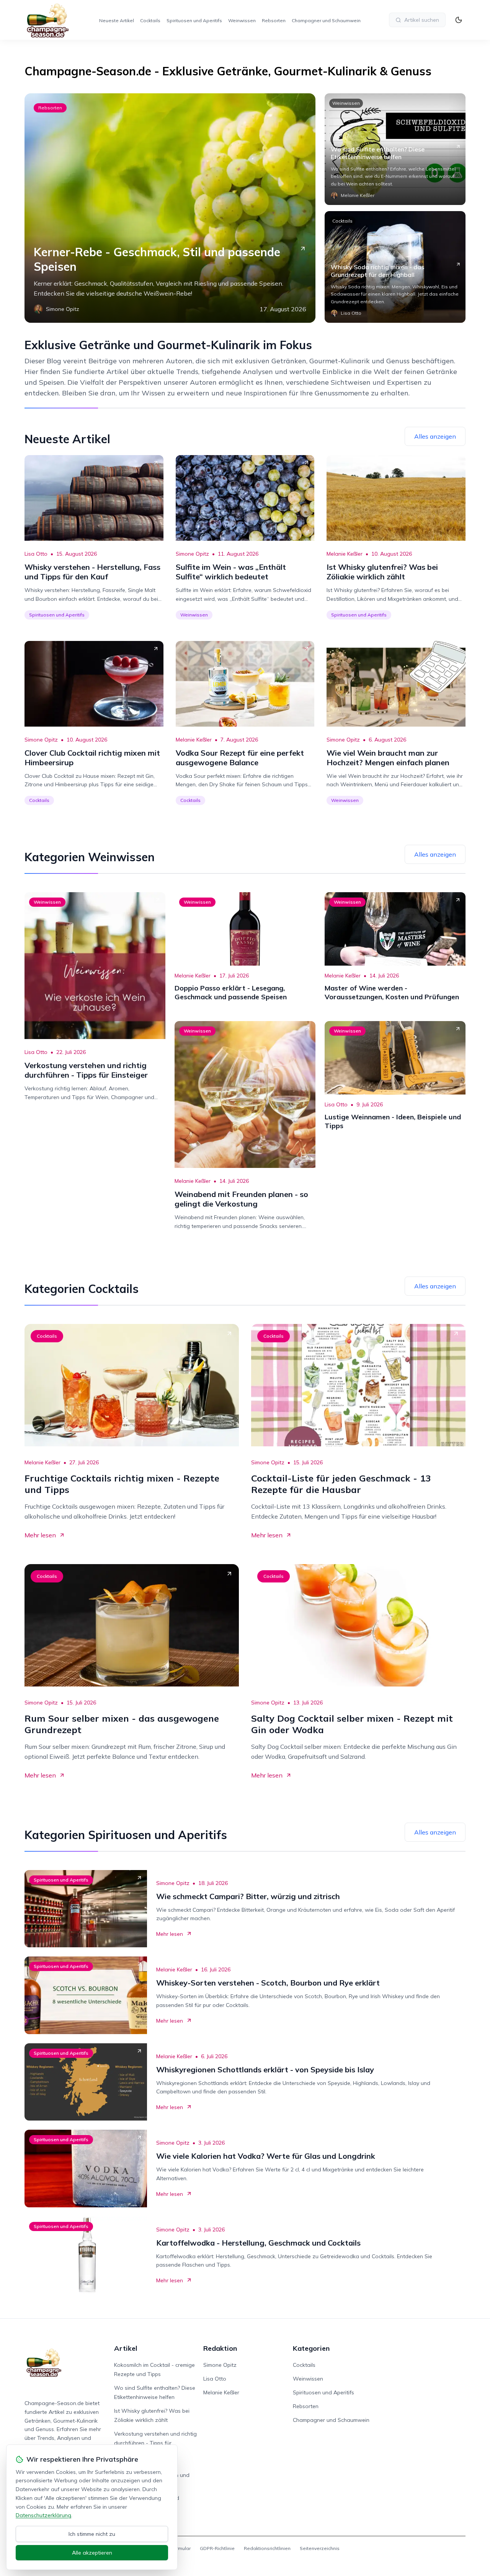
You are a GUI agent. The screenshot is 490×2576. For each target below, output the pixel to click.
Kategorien (311, 2348)
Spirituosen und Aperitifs (194, 20)
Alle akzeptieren (92, 2553)
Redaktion (220, 2348)
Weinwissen (242, 20)
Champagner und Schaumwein (326, 20)
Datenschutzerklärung (43, 2515)
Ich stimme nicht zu (92, 2534)
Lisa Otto (36, 554)
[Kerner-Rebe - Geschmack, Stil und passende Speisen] (170, 208)
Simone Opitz (192, 554)
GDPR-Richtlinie (217, 2548)
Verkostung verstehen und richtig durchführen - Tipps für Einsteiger (155, 2443)
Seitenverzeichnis (320, 2548)
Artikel (126, 2348)
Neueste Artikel (117, 20)
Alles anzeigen (435, 436)
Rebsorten (274, 20)
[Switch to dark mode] (459, 20)
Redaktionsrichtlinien (267, 2548)
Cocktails (150, 20)
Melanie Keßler (345, 554)
